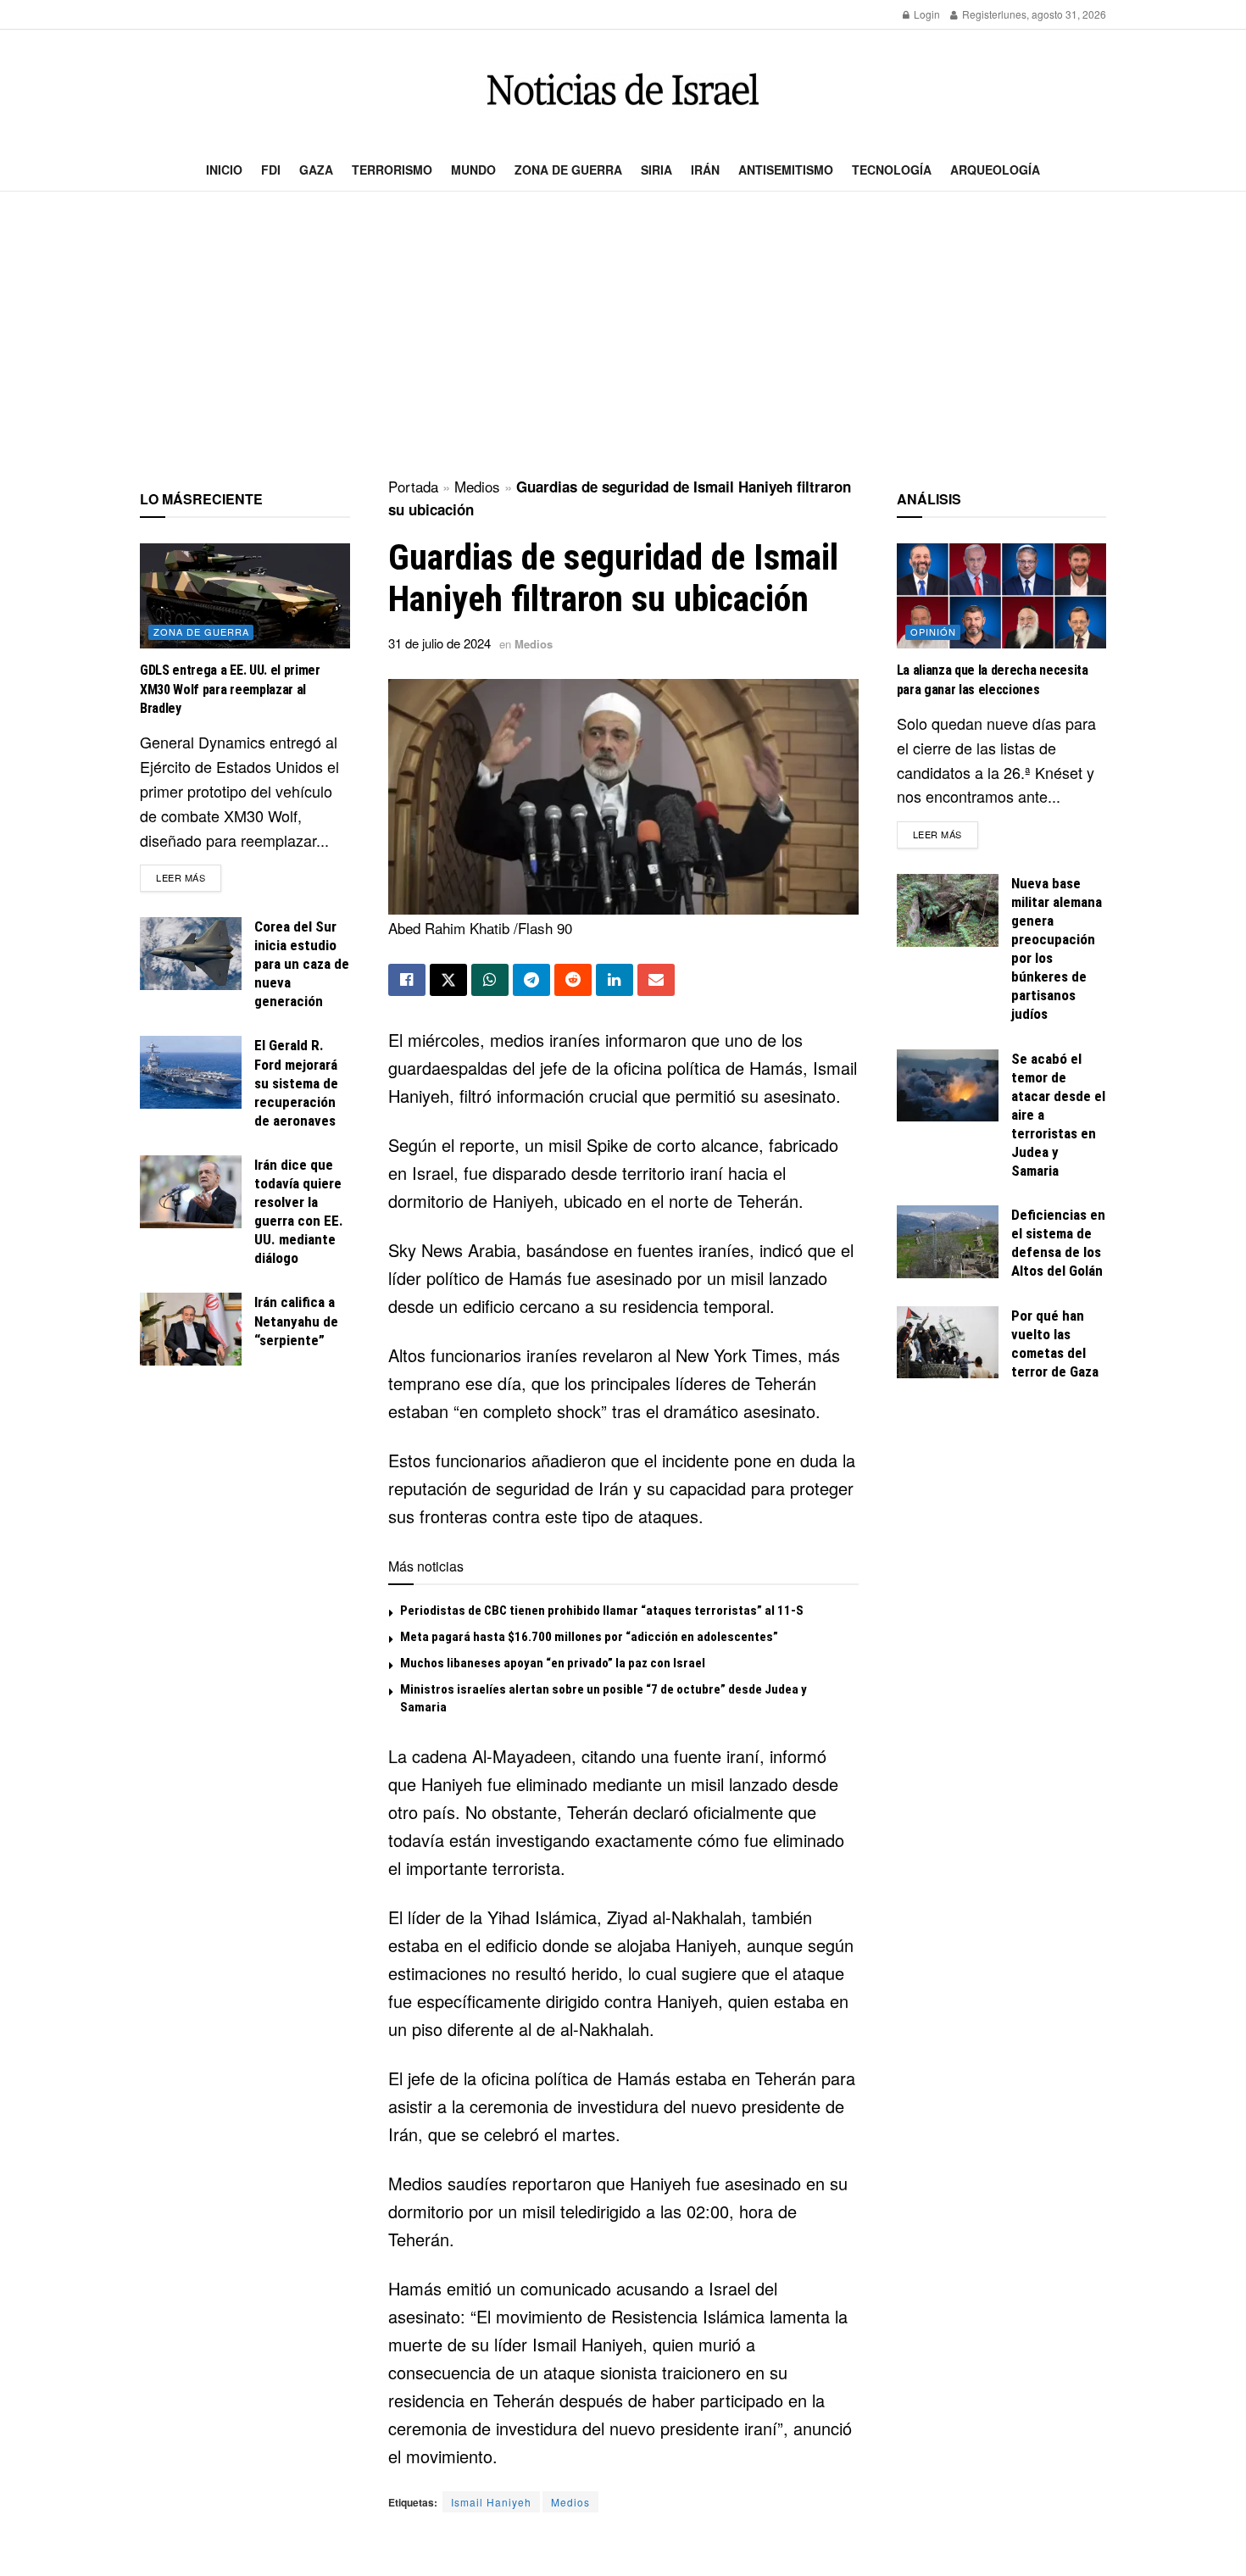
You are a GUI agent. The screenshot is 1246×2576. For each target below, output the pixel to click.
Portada (413, 486)
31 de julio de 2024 (439, 643)
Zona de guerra (568, 170)
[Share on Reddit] (573, 980)
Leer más (189, 877)
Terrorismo (392, 170)
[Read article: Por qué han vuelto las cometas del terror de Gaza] (948, 1343)
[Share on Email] (656, 980)
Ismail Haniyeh (491, 2502)
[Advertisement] (623, 336)
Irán (705, 170)
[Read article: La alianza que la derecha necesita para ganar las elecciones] (1002, 596)
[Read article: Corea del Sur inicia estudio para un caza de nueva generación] (191, 954)
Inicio (224, 170)
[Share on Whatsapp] (490, 980)
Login (926, 14)
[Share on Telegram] (531, 980)
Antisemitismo (786, 170)
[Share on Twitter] (448, 980)
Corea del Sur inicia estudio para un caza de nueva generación (302, 964)
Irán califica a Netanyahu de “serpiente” (296, 1321)
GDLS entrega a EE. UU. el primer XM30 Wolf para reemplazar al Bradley (230, 689)
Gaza (316, 170)
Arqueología (995, 170)
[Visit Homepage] (623, 89)
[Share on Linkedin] (615, 980)
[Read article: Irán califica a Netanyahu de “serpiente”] (191, 1329)
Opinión (933, 631)
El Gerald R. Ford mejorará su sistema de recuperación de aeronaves (296, 1082)
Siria (656, 170)
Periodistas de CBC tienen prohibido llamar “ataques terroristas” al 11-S (602, 1611)
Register (980, 14)
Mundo (473, 170)
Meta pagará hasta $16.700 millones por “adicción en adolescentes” (589, 1637)
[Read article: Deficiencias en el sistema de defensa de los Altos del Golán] (948, 1242)
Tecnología (892, 170)
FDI (271, 170)
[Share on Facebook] (407, 980)
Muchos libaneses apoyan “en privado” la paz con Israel (553, 1663)
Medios (477, 486)
